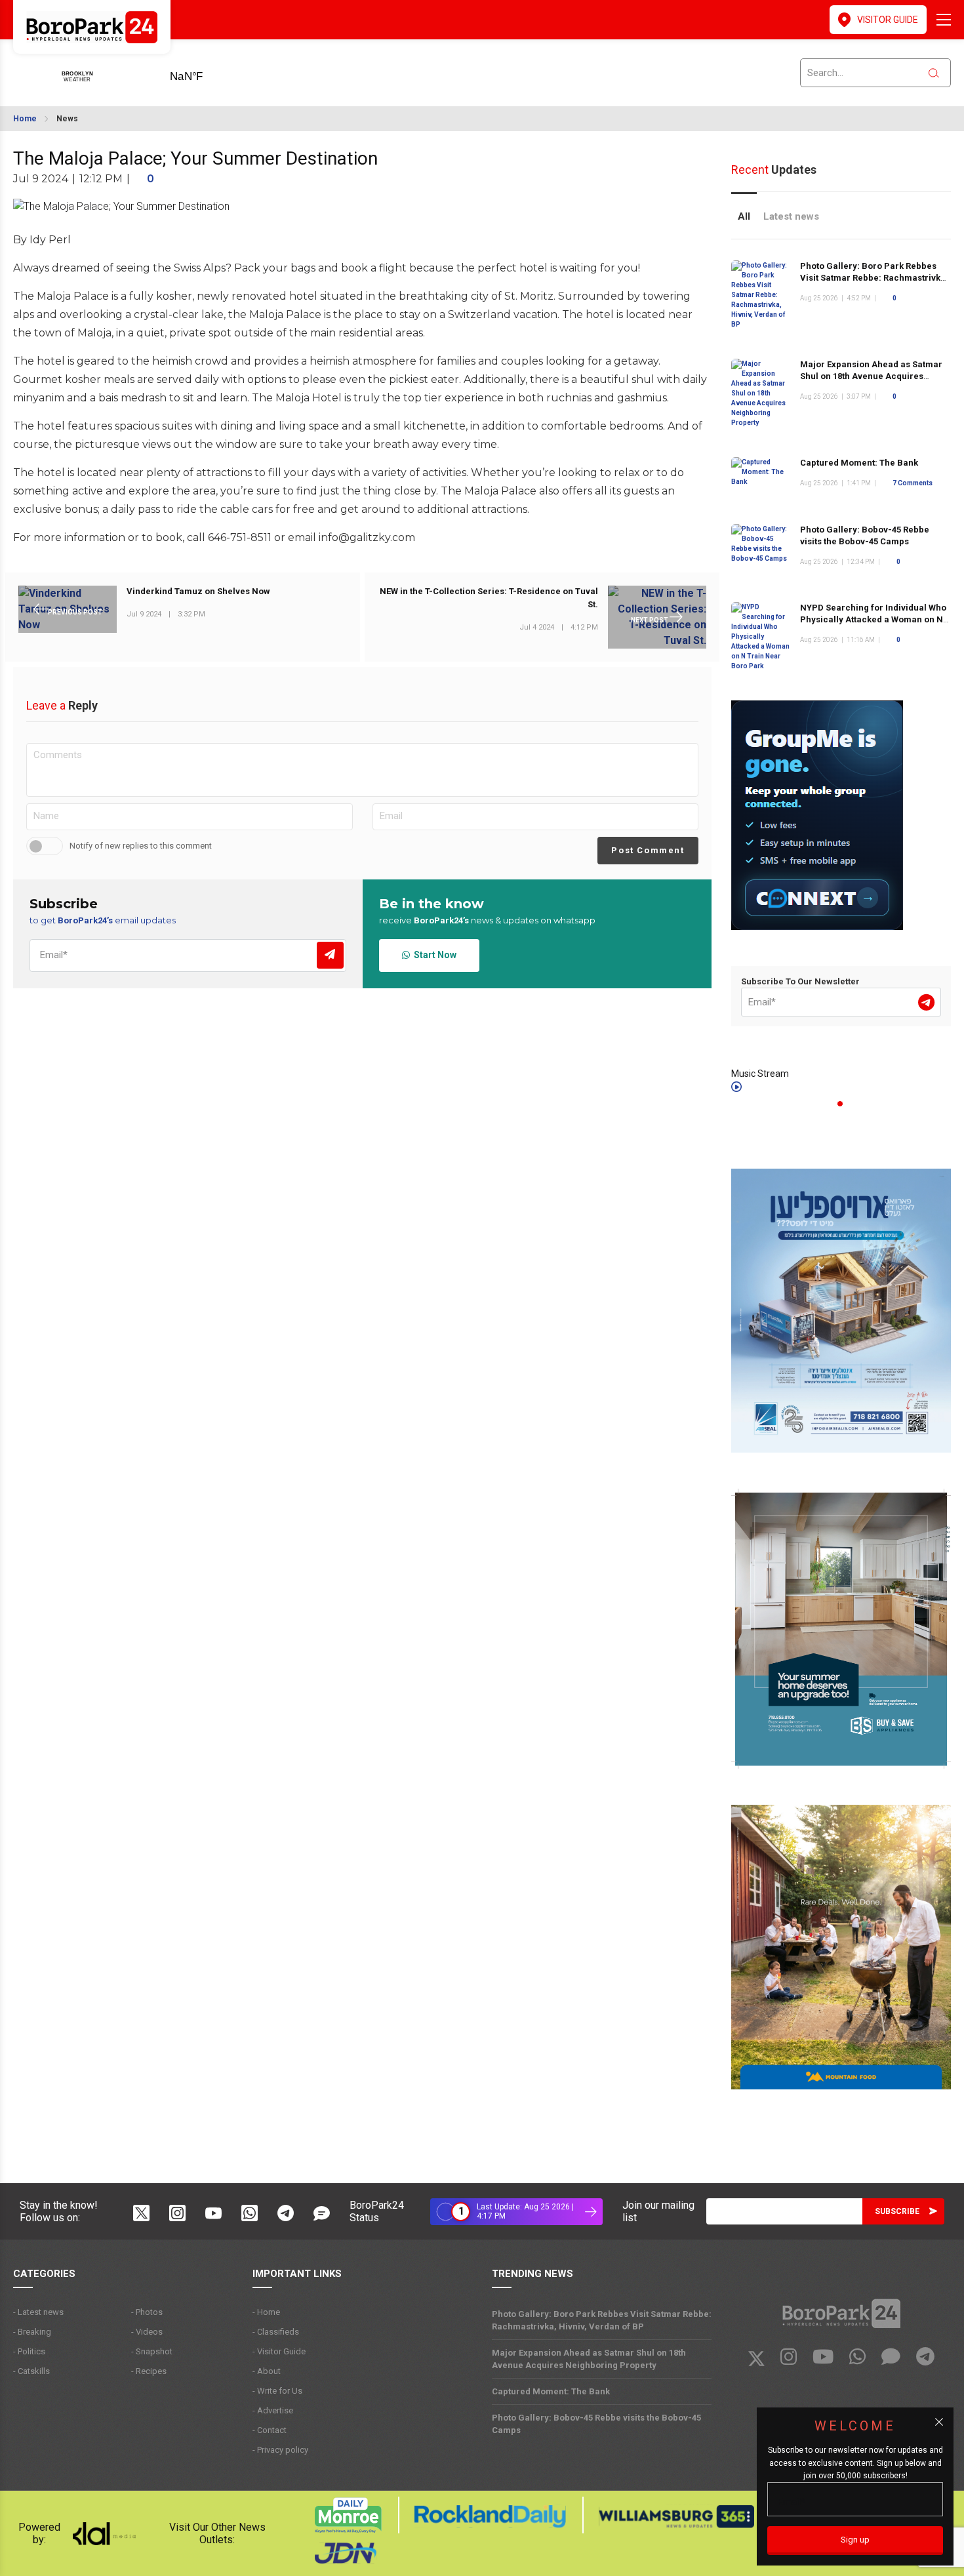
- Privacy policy (280, 2450)
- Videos (147, 2332)
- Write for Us (277, 2391)
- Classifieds (276, 2332)
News (67, 119)
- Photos (147, 2312)
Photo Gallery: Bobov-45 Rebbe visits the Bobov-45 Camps (865, 535)
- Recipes (149, 2371)
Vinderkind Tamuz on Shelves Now (198, 592)
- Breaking (32, 2332)
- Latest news (38, 2312)
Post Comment (648, 850)
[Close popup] (939, 2422)
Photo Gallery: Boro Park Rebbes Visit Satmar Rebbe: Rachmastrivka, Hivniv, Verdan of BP (874, 278)
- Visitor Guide (279, 2351)
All (744, 216)
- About (267, 2371)
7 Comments (913, 483)
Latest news (791, 216)
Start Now (433, 955)
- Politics (29, 2351)
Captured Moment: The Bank (859, 463)
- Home (266, 2312)
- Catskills (31, 2371)
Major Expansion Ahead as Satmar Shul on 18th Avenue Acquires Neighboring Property (871, 376)
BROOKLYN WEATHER (207, 72)
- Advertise (273, 2410)
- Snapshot (152, 2351)
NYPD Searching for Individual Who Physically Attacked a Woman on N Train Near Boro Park (873, 619)
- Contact (270, 2430)
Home (25, 119)
